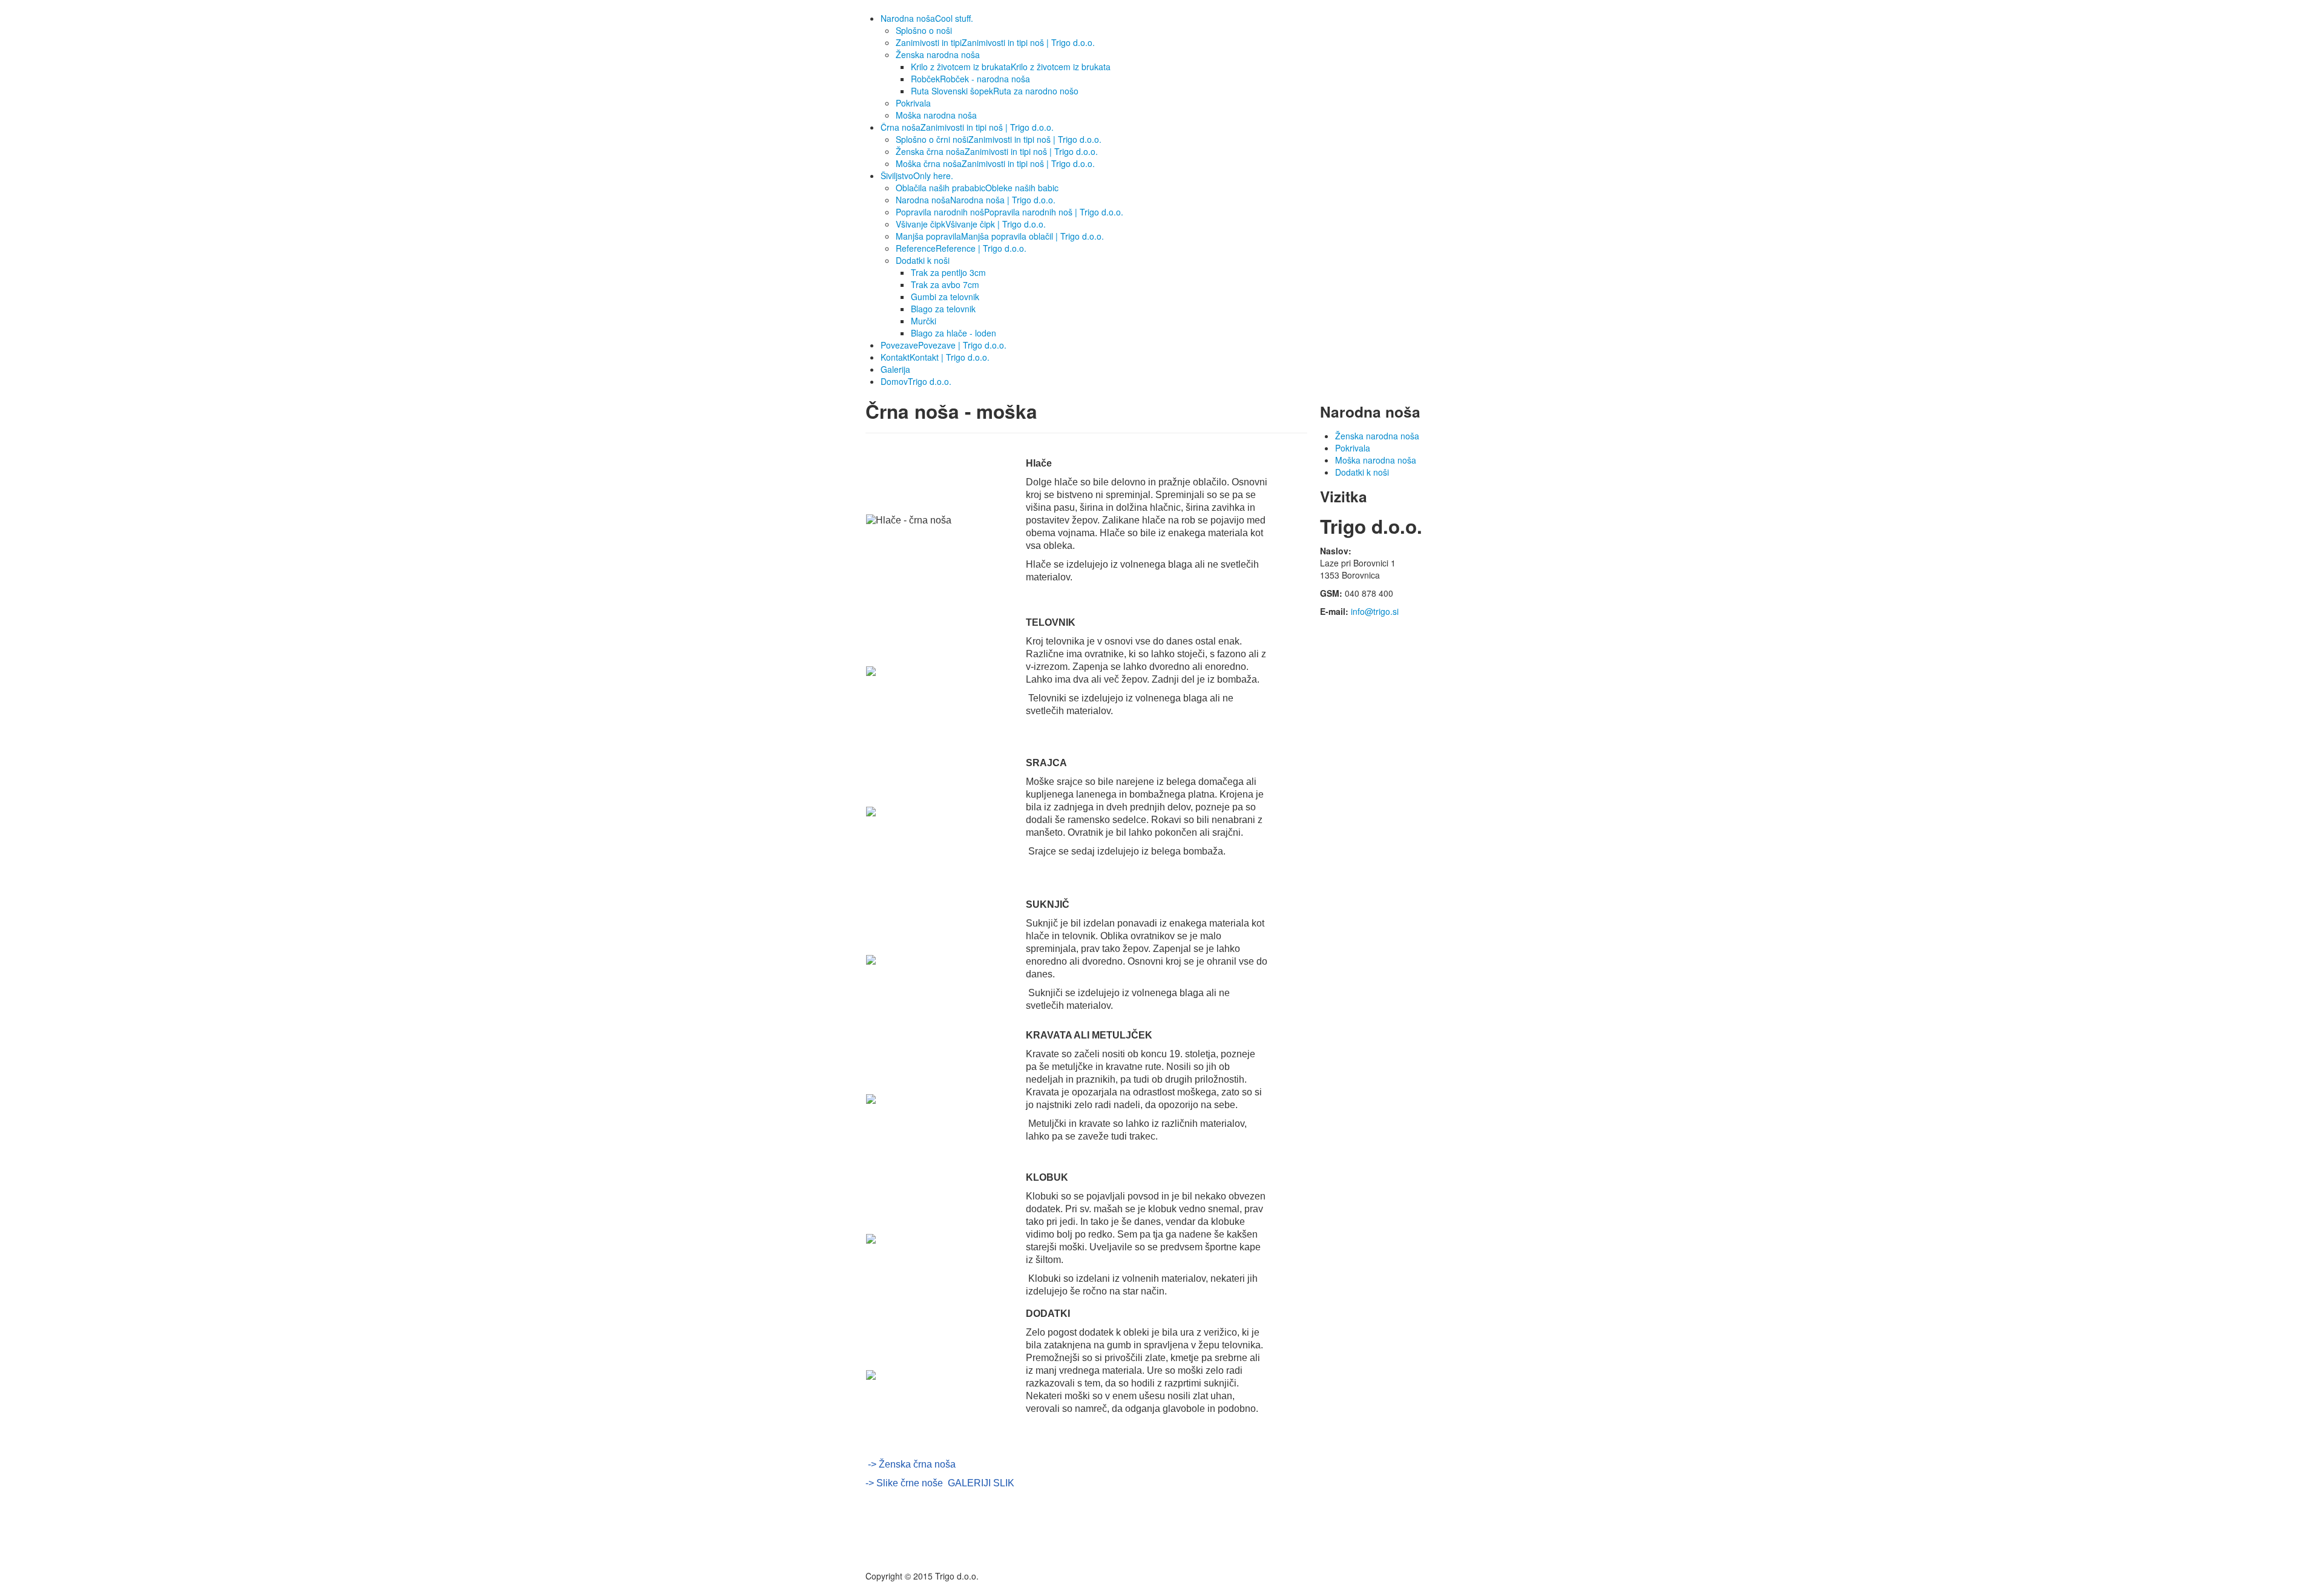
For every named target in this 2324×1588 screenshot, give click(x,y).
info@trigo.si (1375, 611)
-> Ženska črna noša (912, 1464)
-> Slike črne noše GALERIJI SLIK (940, 1483)
